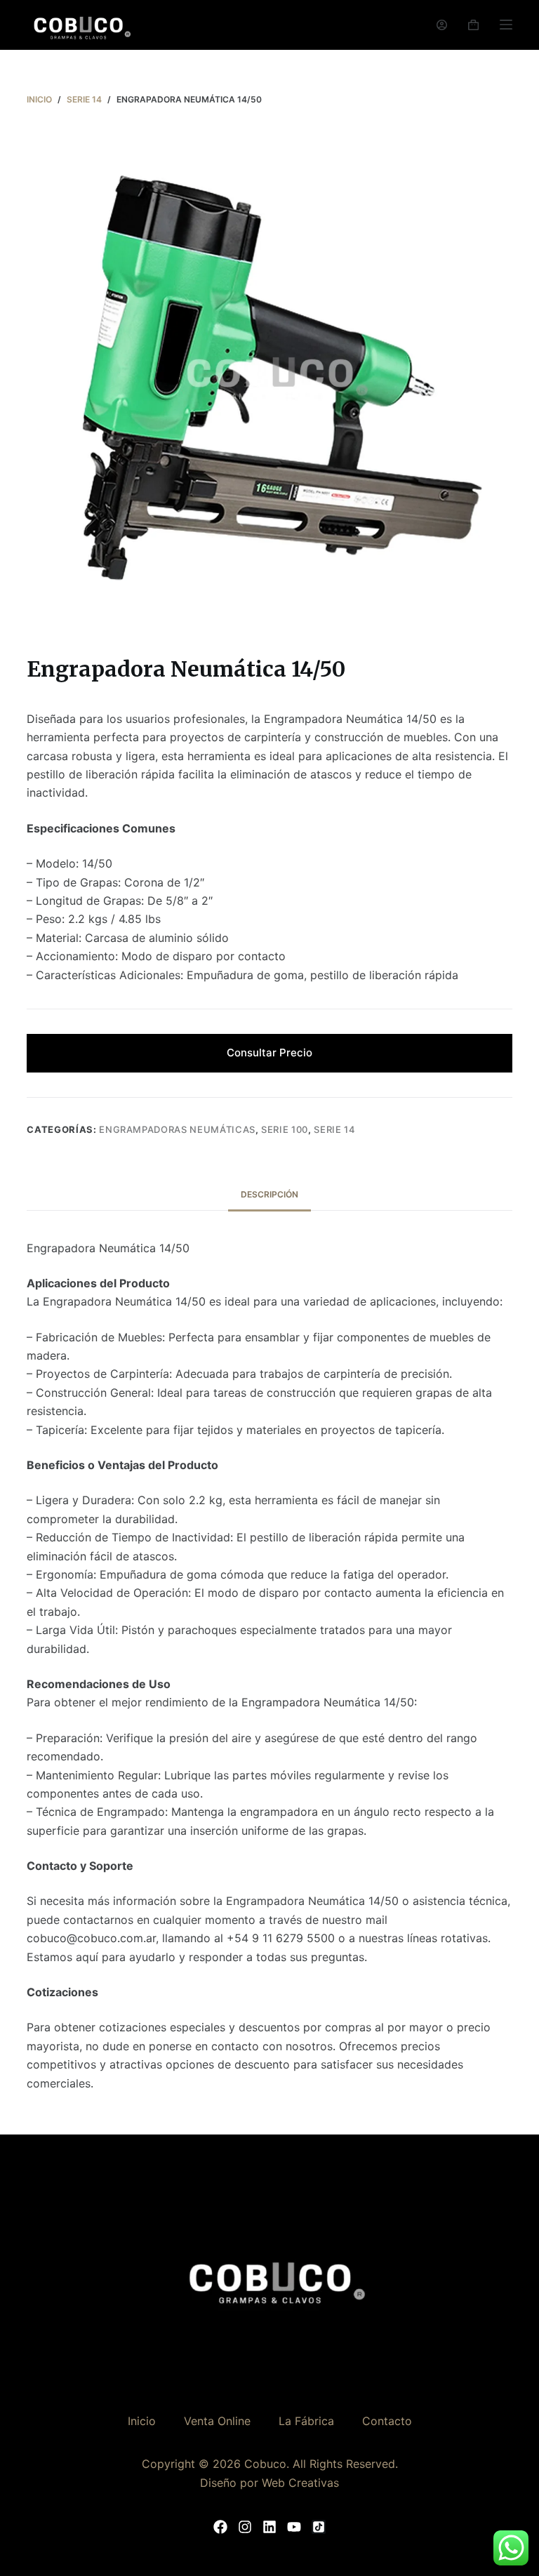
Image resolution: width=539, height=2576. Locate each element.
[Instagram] (245, 2527)
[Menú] (506, 25)
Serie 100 (285, 1129)
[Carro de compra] (473, 25)
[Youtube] (294, 2527)
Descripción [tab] (269, 1194)
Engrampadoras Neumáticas (177, 1129)
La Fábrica (306, 2421)
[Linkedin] (269, 2527)
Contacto (387, 2421)
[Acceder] (442, 25)
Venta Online (217, 2421)
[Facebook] (220, 2527)
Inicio (142, 2421)
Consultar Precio (269, 1053)
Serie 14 (334, 1129)
